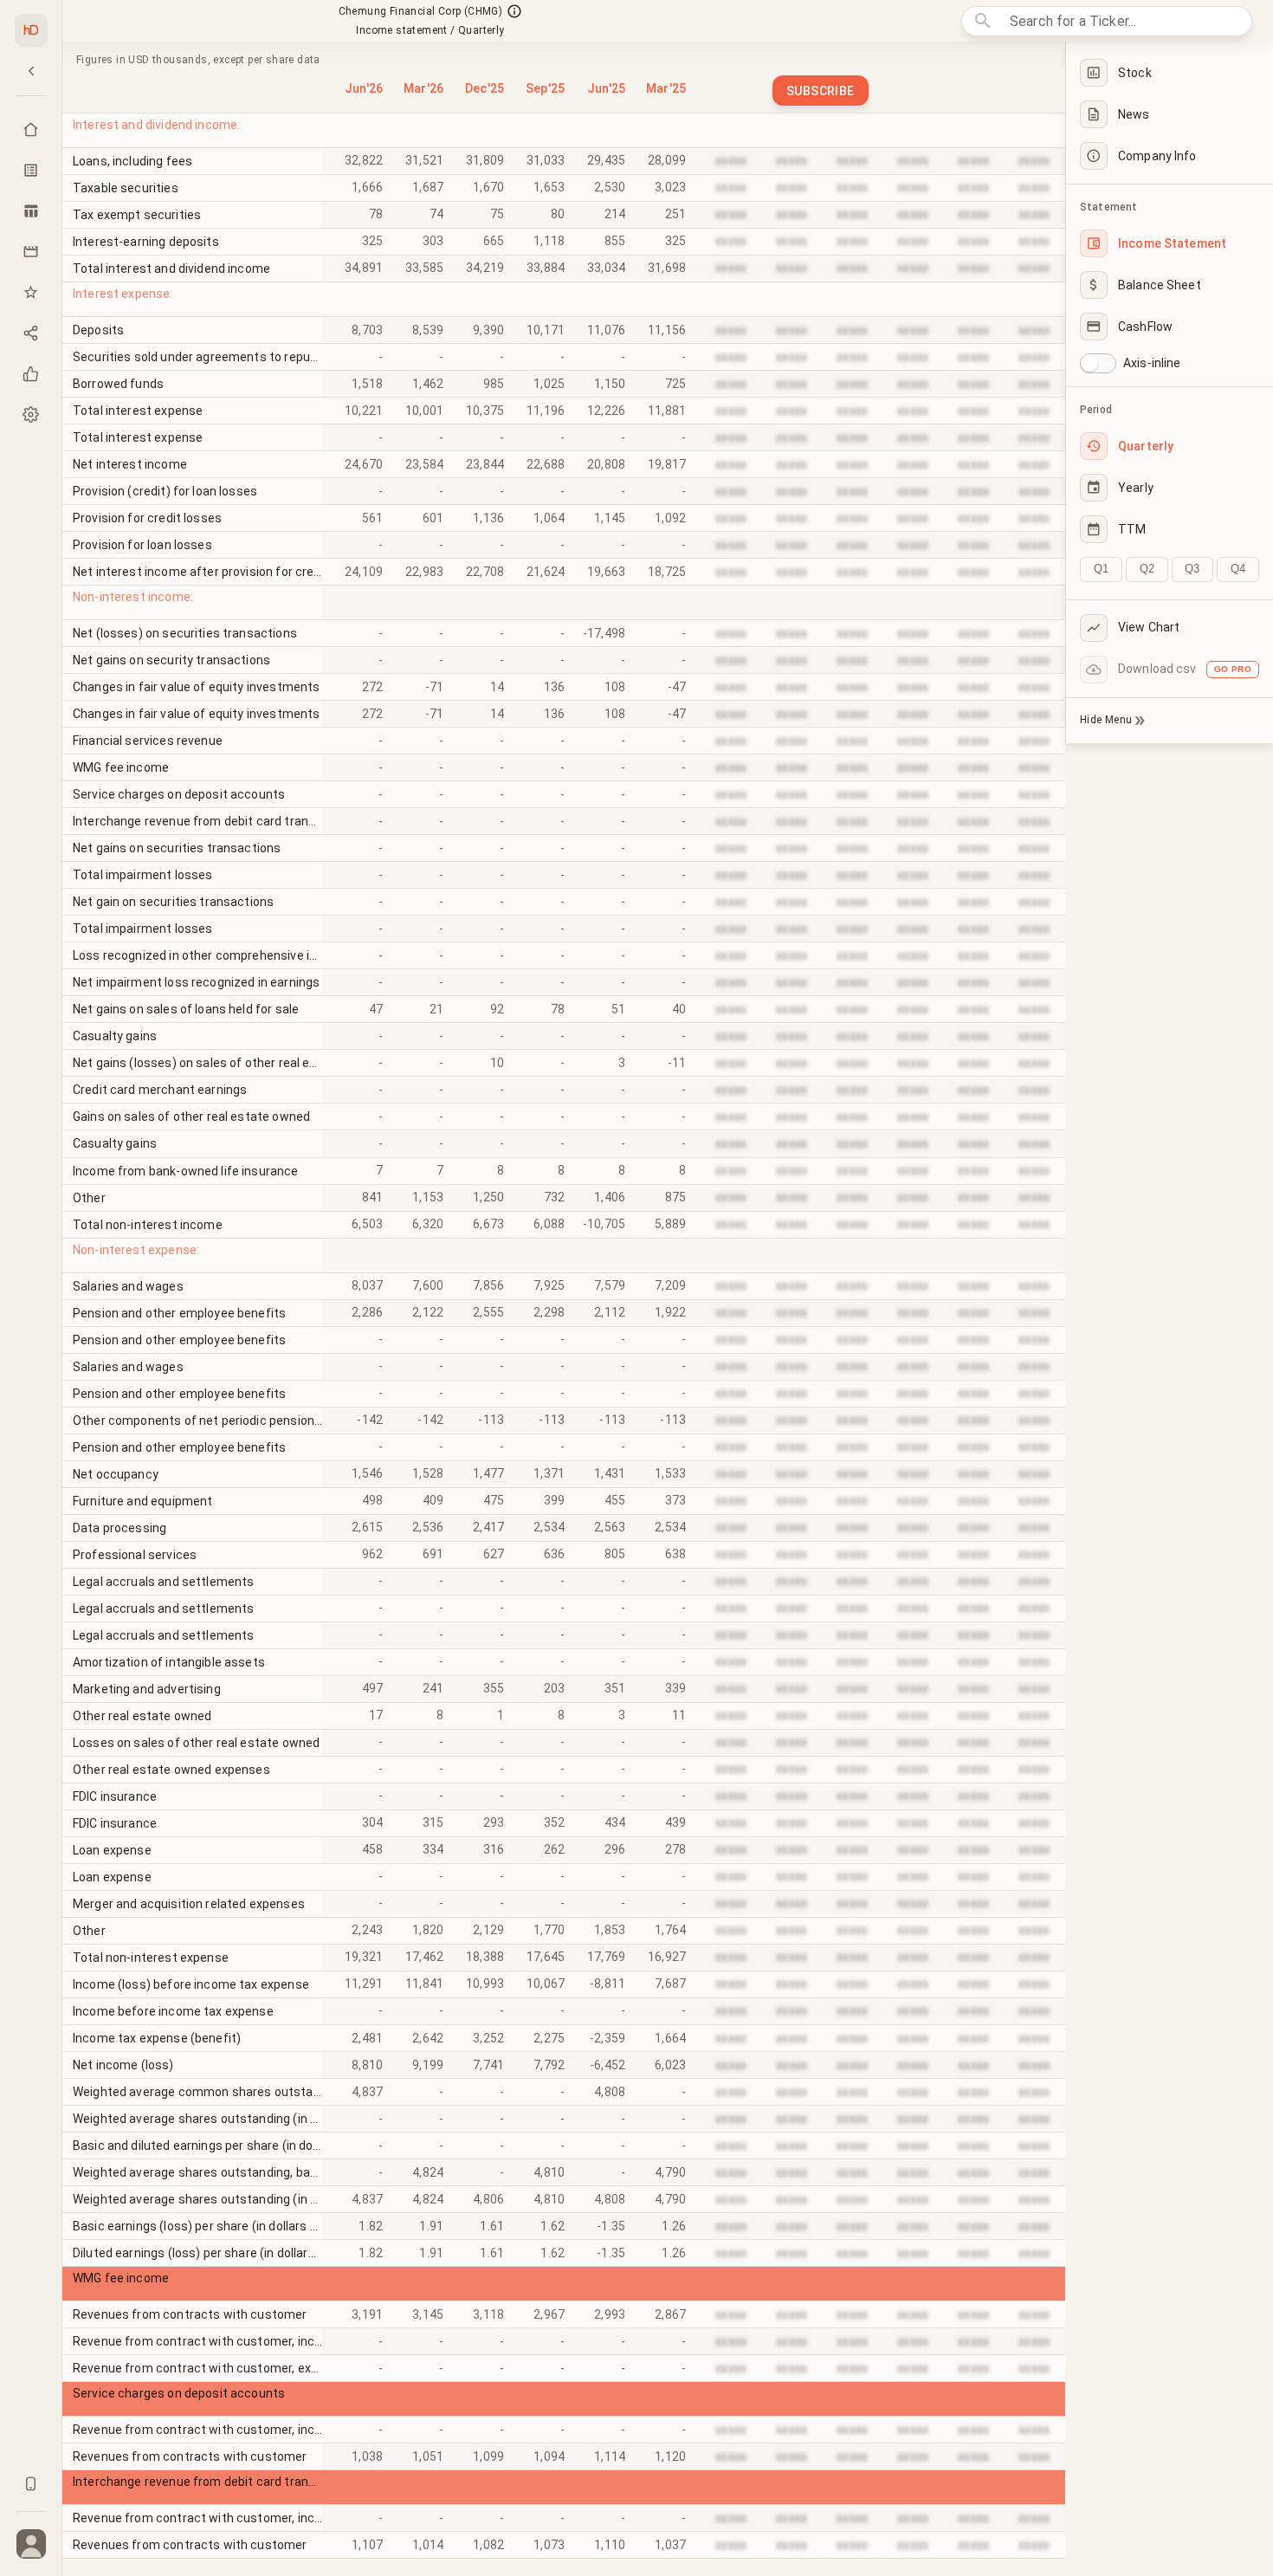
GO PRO (1233, 669)
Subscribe (821, 91)
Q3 (1192, 569)
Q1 (1101, 569)
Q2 (1147, 569)
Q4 (1238, 569)
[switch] (1089, 363)
